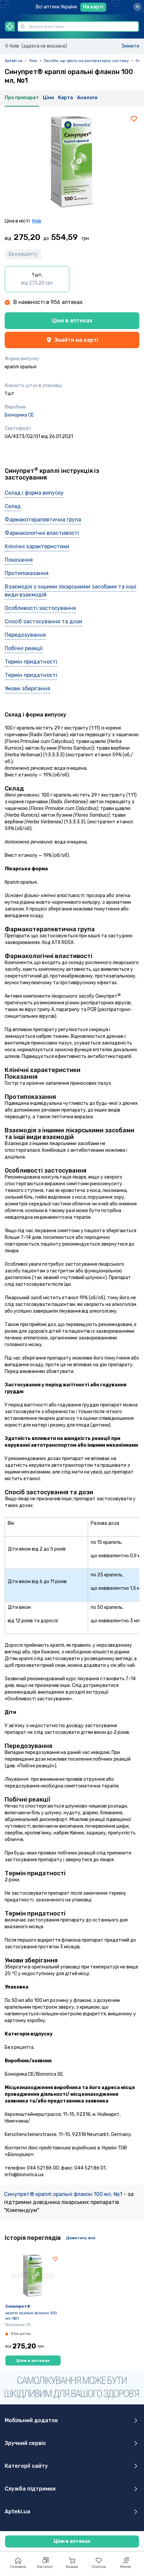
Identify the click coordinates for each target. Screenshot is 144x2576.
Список (99, 2567)
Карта (65, 98)
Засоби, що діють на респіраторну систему (86, 61)
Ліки (33, 61)
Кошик (72, 2567)
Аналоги (87, 98)
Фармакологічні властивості (42, 533)
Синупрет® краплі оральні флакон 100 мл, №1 (64, 2194)
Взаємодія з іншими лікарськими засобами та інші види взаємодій (70, 591)
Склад (13, 506)
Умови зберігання (27, 688)
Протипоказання (27, 573)
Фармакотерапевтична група (43, 520)
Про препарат (22, 98)
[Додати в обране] (134, 119)
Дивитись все (81, 2238)
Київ (37, 221)
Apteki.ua (14, 61)
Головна (18, 2567)
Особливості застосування (40, 608)
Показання (19, 560)
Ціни (48, 98)
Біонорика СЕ (19, 415)
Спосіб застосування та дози (44, 621)
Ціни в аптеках (72, 321)
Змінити (130, 46)
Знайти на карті (76, 340)
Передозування (25, 635)
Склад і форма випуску (34, 493)
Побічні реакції (24, 648)
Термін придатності (31, 662)
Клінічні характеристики (37, 546)
